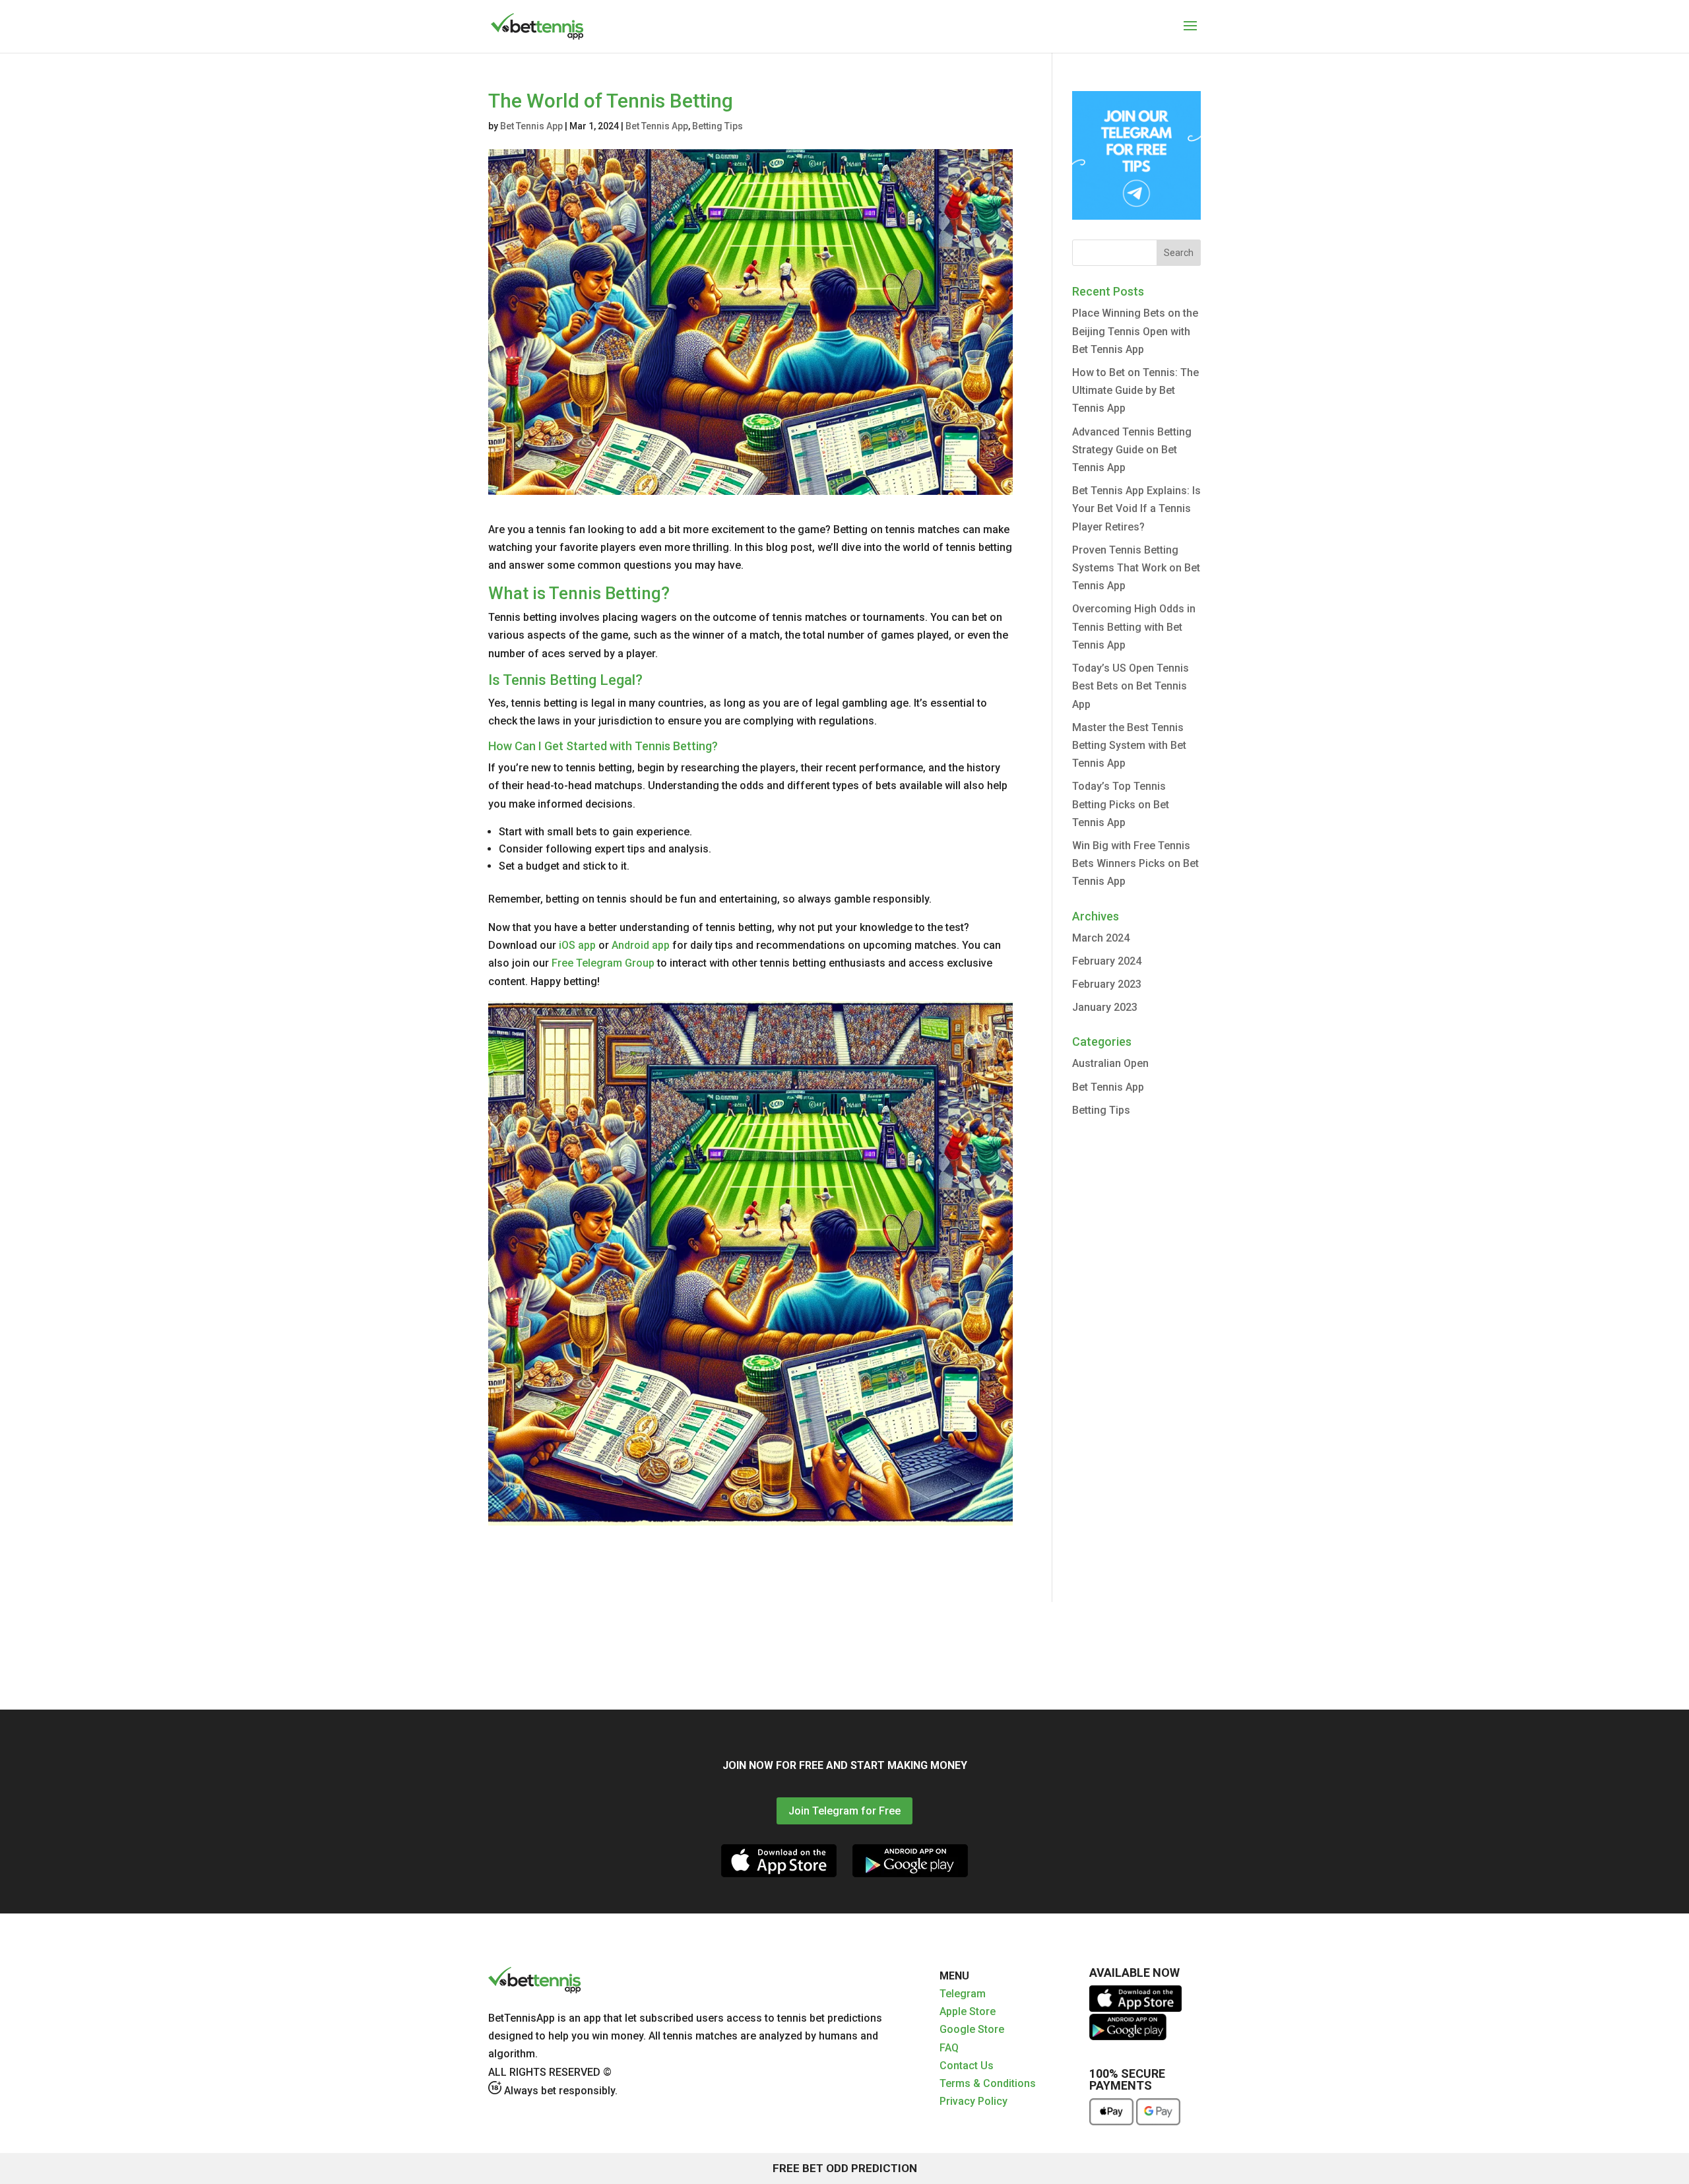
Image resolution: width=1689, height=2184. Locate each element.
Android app (641, 945)
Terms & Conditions (988, 2083)
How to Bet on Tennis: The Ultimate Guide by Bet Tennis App (1135, 390)
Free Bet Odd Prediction (845, 2168)
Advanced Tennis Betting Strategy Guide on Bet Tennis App (1132, 450)
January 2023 (1105, 1007)
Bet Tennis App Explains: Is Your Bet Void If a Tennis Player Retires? (1136, 508)
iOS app (577, 945)
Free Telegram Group (603, 963)
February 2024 (1107, 961)
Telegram (963, 1994)
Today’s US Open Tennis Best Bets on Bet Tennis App (1131, 686)
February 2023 (1107, 984)
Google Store (972, 2029)
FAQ (949, 2048)
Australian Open (1110, 1063)
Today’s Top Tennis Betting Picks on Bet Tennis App (1121, 804)
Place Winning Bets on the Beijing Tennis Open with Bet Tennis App (1135, 331)
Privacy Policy (973, 2101)
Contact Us (967, 2066)
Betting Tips (717, 126)
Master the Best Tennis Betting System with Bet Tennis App (1129, 745)
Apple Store (968, 2011)
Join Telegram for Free (844, 1811)
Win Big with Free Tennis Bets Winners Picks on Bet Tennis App (1135, 863)
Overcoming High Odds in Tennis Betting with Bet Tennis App (1134, 626)
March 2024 (1101, 938)
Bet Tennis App (531, 126)
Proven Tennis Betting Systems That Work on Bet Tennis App (1136, 568)
